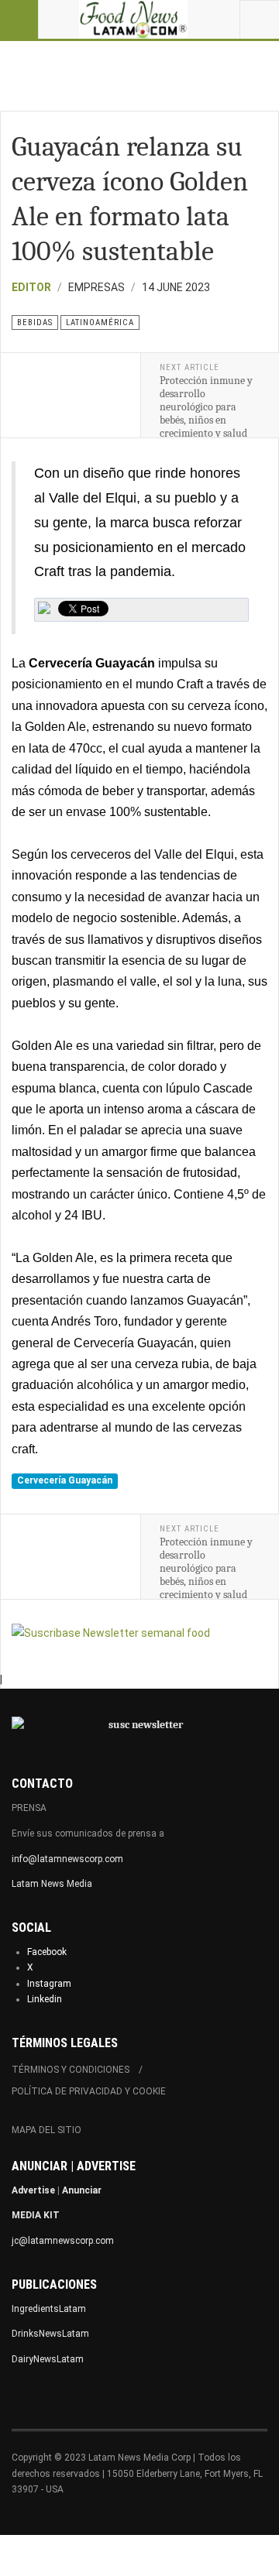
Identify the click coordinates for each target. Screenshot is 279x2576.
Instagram (49, 1984)
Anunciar (82, 2190)
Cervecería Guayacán (65, 1480)
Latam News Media (52, 1884)
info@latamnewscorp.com (67, 1859)
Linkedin (45, 1999)
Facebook (47, 1952)
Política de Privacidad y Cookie (89, 2091)
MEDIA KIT (36, 2215)
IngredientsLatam (49, 2309)
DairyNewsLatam (48, 2359)
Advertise (33, 2190)
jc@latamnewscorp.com (63, 2241)
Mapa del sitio (46, 2130)
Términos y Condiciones (71, 2070)
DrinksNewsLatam (50, 2334)
